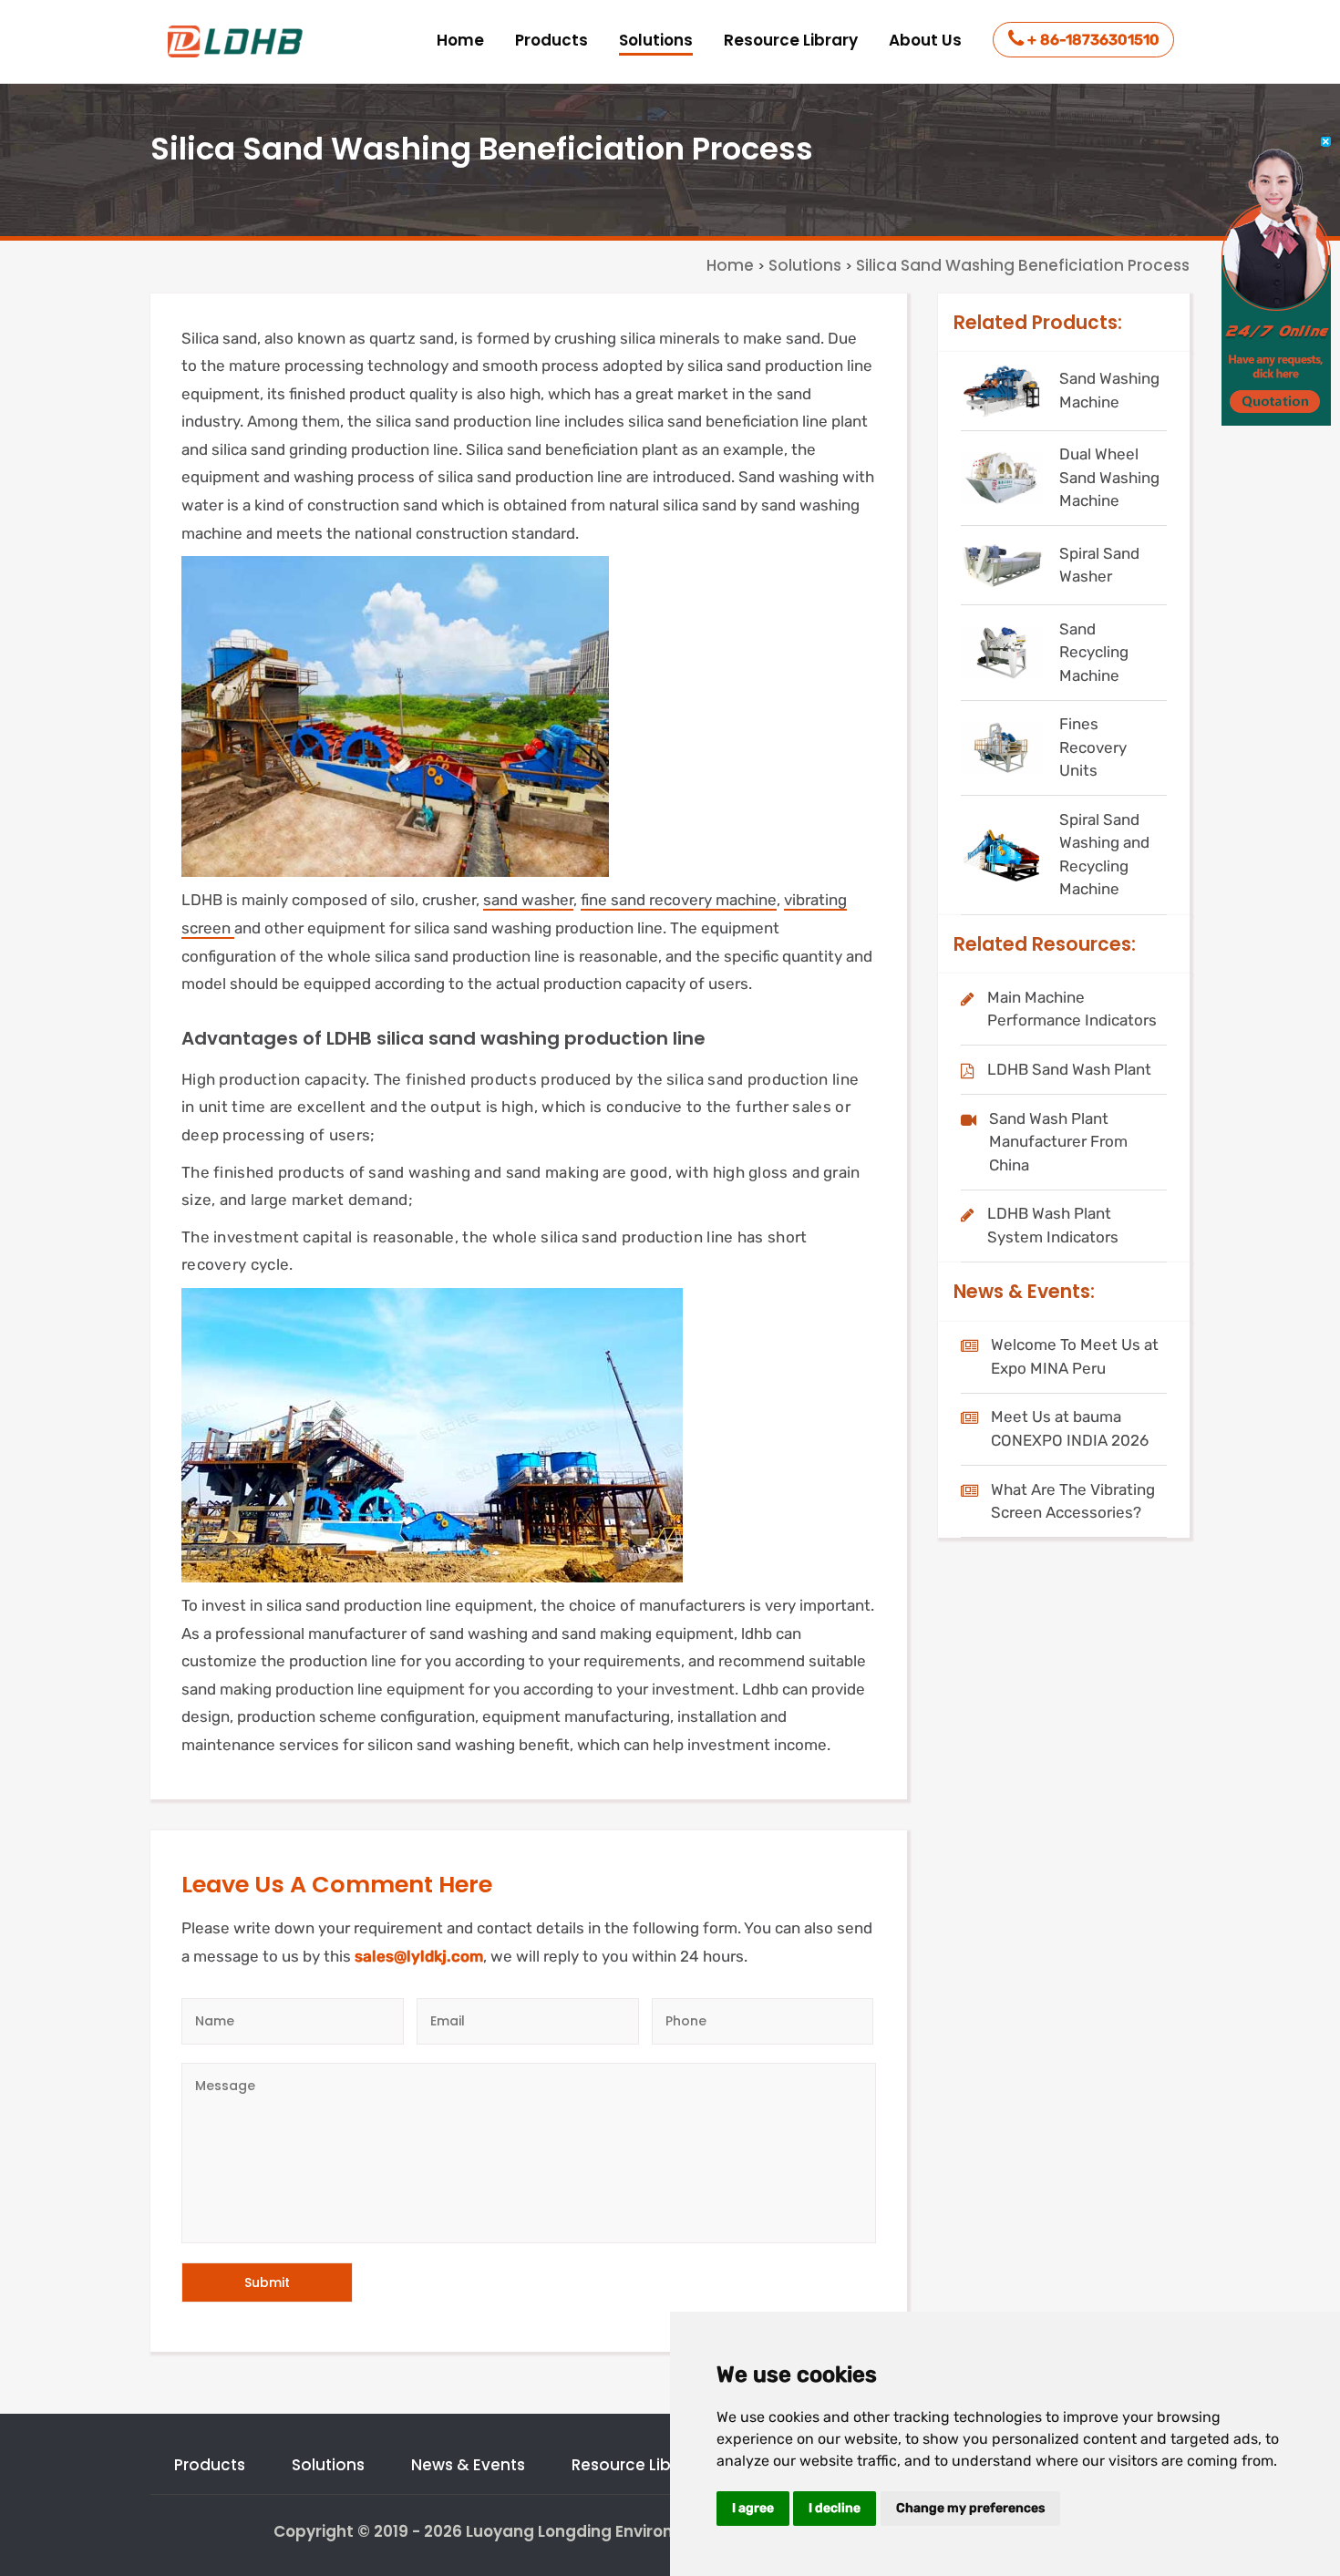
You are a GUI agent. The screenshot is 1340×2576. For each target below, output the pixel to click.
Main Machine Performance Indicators (1072, 1009)
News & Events (468, 2465)
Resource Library (791, 40)
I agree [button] (753, 2508)
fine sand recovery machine (679, 900)
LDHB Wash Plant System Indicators (1053, 1225)
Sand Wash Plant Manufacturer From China (1058, 1142)
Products (551, 40)
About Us (925, 40)
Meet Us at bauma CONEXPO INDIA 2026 (1070, 1428)
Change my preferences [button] (970, 2508)
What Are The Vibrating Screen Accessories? (1073, 1501)
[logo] (237, 41)
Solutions (656, 40)
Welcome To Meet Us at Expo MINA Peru (1075, 1356)
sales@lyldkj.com (419, 1956)
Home (460, 40)
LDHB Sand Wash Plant (1069, 1069)
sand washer (528, 900)
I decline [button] (835, 2508)
